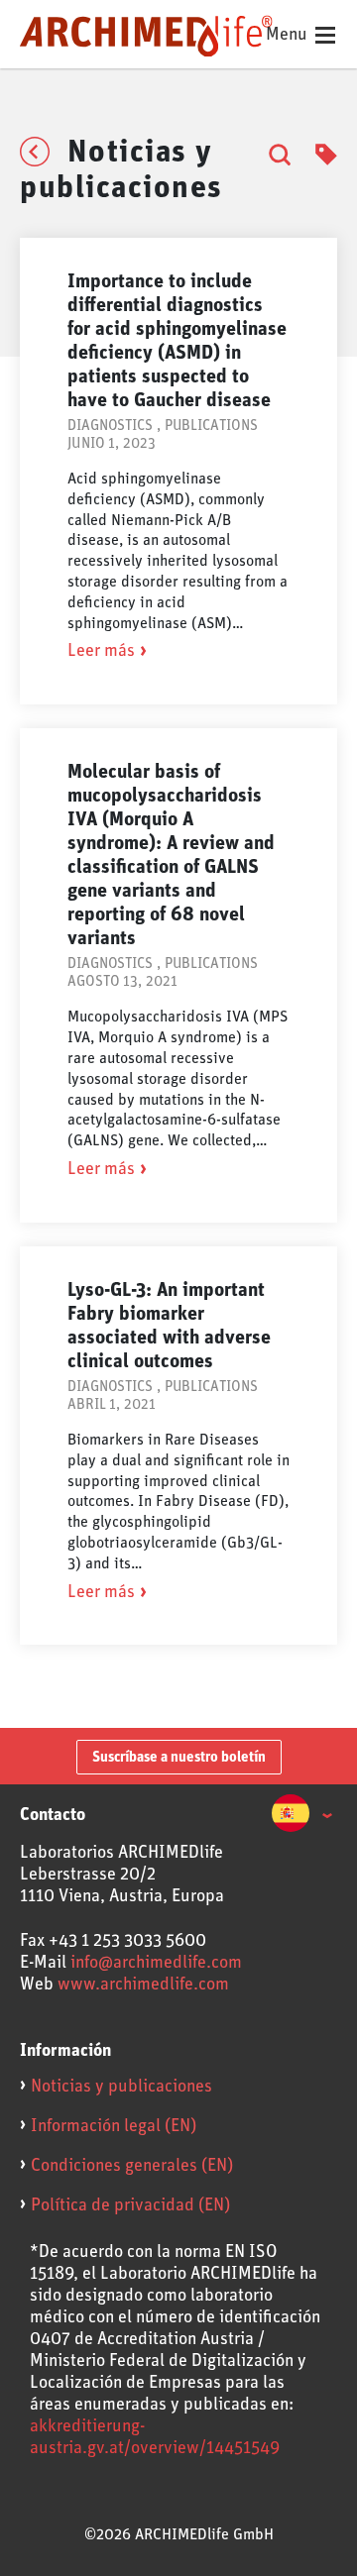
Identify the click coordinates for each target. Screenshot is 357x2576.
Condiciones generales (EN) (132, 2166)
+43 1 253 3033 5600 (127, 1941)
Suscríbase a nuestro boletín (179, 1757)
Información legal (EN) (114, 2126)
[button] (302, 1815)
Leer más (101, 651)
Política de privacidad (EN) (130, 2205)
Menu (289, 35)
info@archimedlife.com (156, 1963)
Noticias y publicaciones (121, 2087)
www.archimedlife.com (143, 1985)
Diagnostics (110, 426)
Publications (211, 426)
